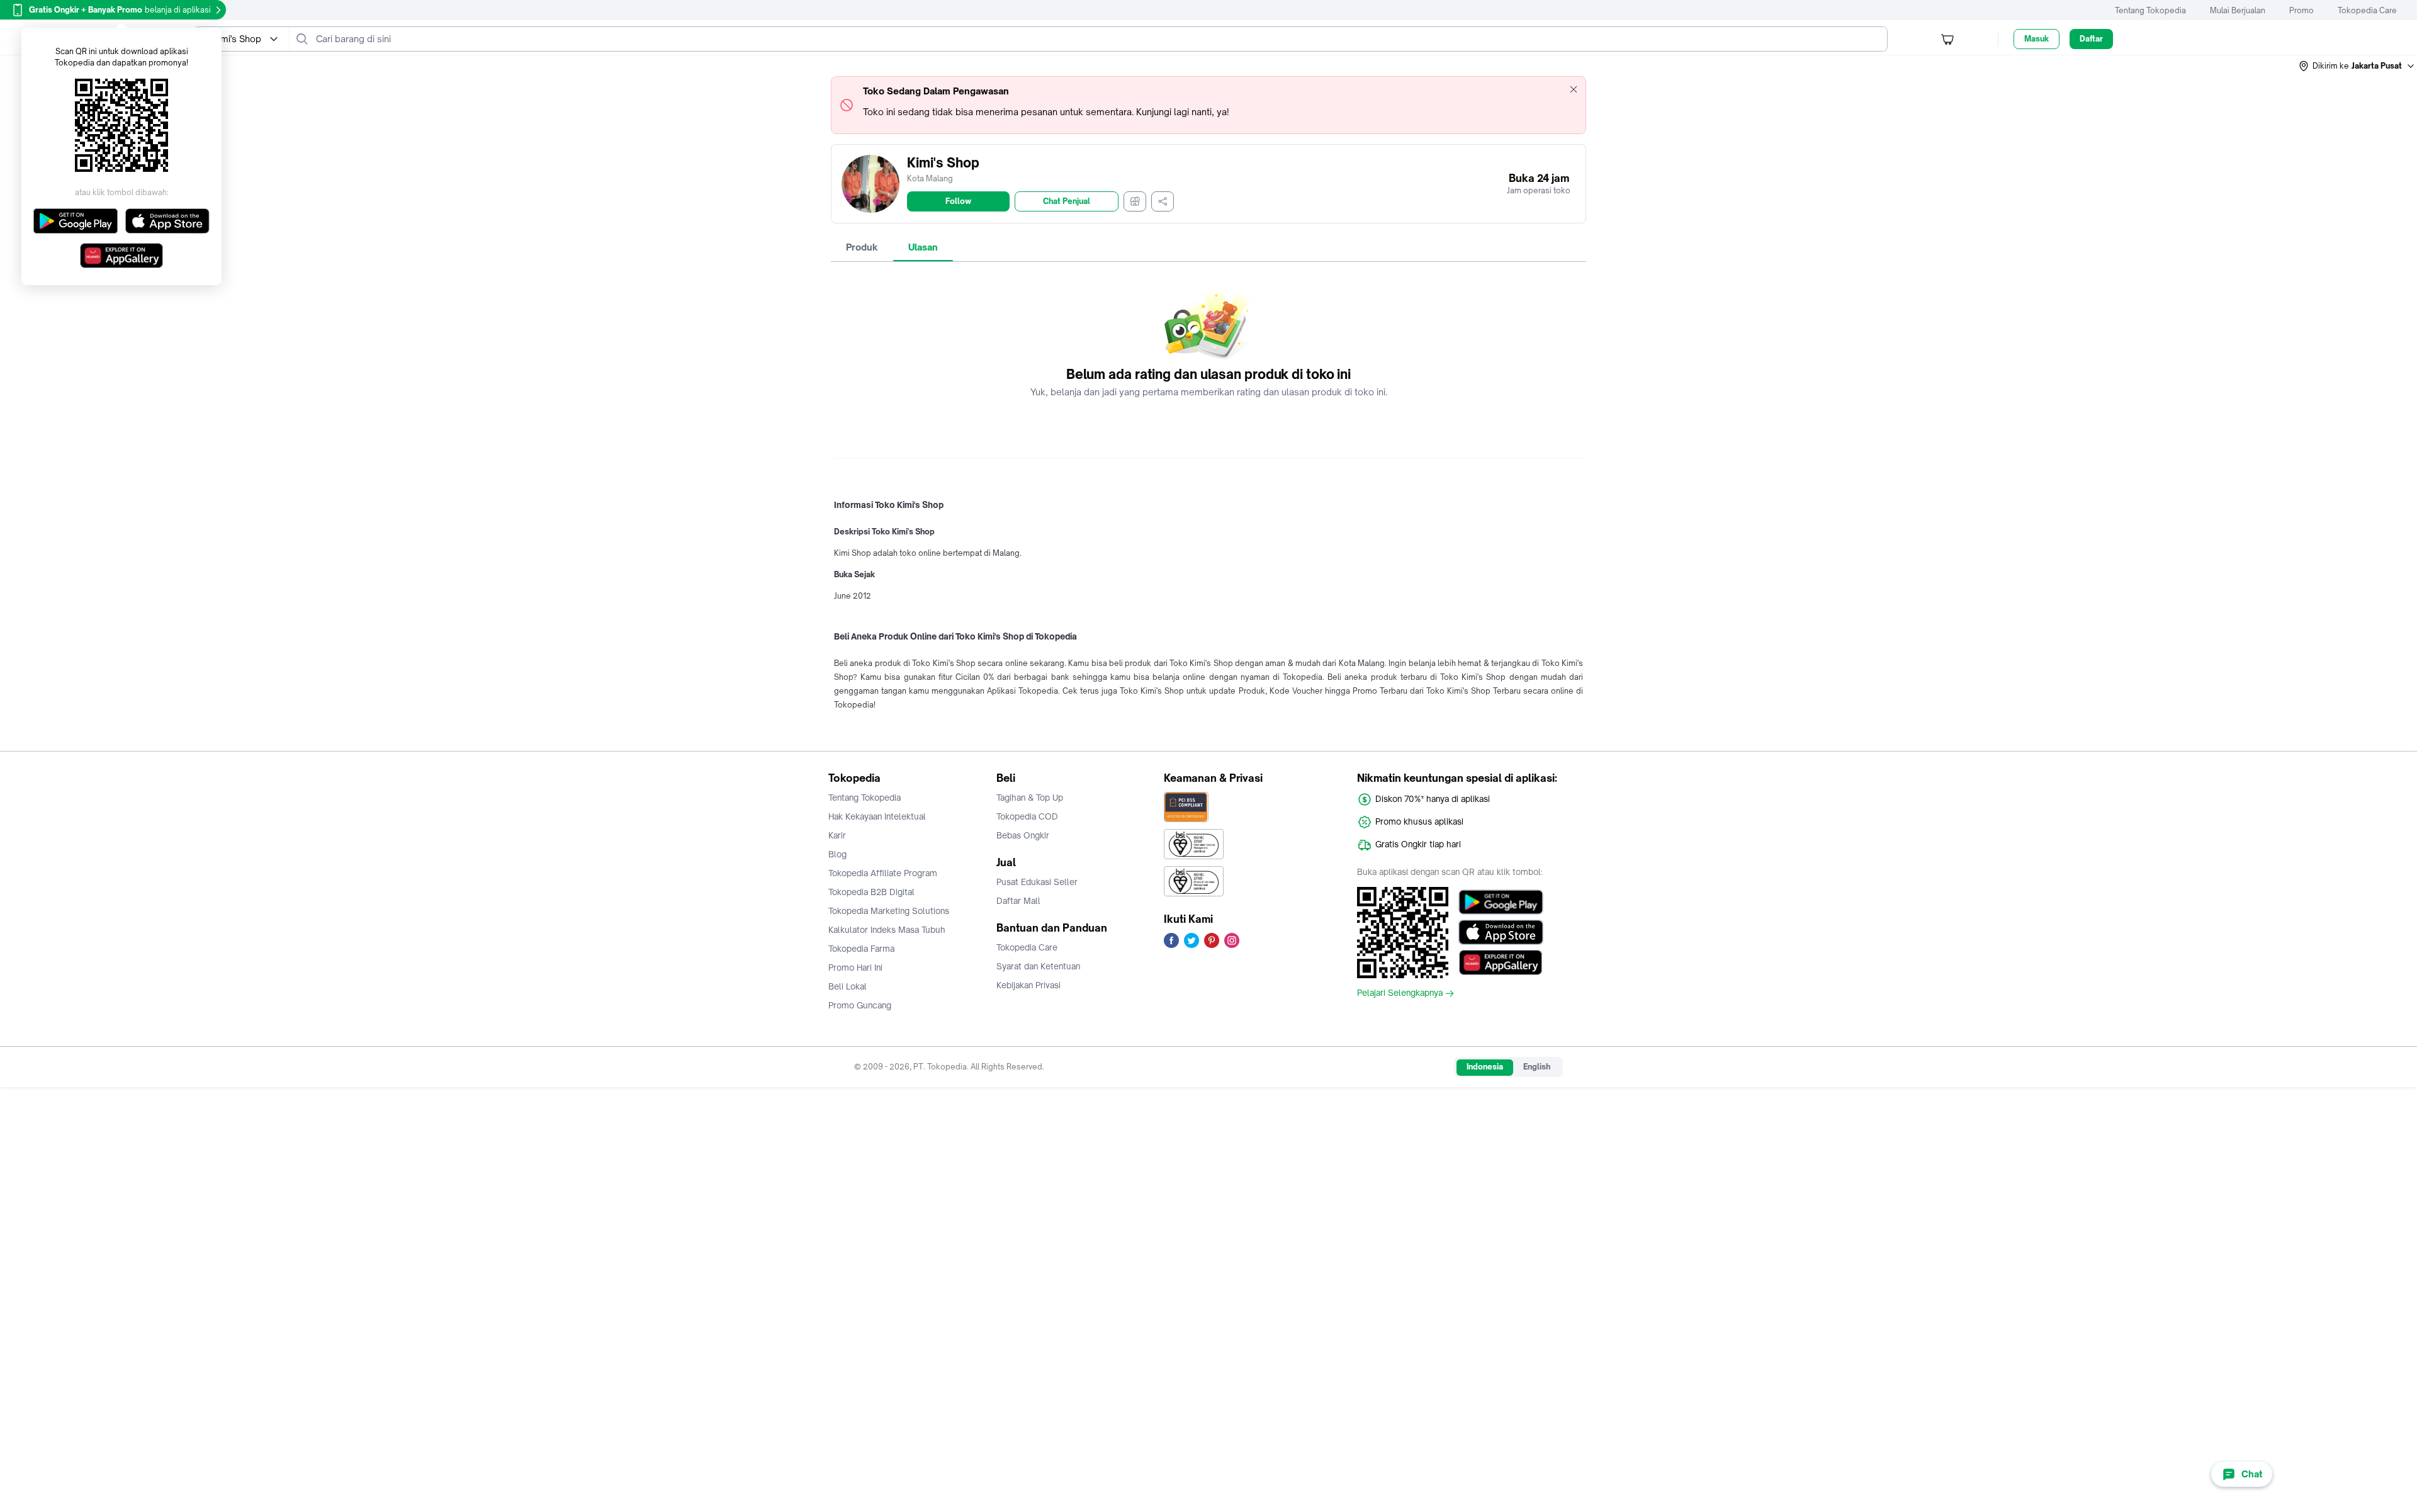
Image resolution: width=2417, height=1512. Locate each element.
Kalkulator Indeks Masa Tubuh (887, 930)
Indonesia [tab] (1485, 1067)
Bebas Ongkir (1023, 835)
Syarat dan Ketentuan (1038, 966)
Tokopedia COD (1027, 816)
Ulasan (923, 247)
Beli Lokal (848, 986)
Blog (837, 854)
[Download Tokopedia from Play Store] (1501, 902)
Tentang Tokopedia (2150, 10)
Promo (2302, 10)
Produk (862, 247)
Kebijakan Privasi (1028, 985)
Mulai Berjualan (2238, 10)
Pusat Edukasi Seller (1037, 882)
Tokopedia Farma (861, 949)
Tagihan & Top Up (1030, 798)
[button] (2357, 66)
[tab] (862, 247)
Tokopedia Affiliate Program (883, 873)
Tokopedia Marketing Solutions (889, 911)
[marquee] (1208, 105)
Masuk (2037, 39)
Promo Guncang (860, 1005)
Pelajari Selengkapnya (1400, 993)
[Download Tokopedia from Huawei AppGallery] (1501, 962)
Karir (837, 835)
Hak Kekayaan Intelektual (877, 816)
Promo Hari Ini (855, 968)
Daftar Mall (1018, 901)
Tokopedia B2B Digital (871, 892)
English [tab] (1537, 1067)
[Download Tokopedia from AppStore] (1501, 932)
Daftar (2091, 39)
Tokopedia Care (2367, 10)
